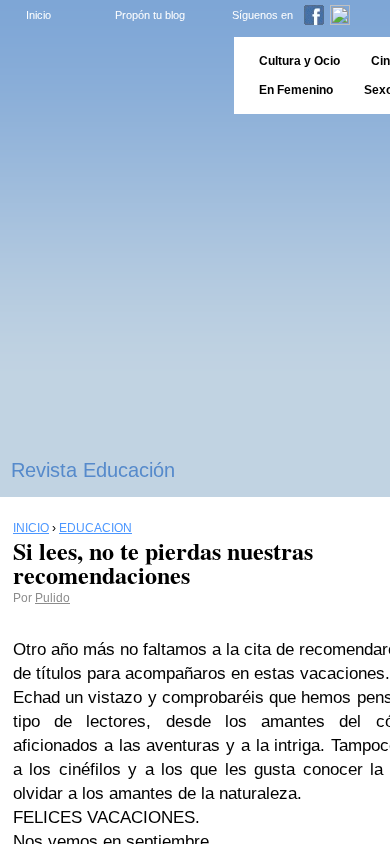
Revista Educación (93, 470)
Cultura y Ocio (299, 61)
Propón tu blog (150, 15)
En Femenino (296, 90)
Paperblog (110, 75)
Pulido (52, 598)
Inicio (38, 15)
